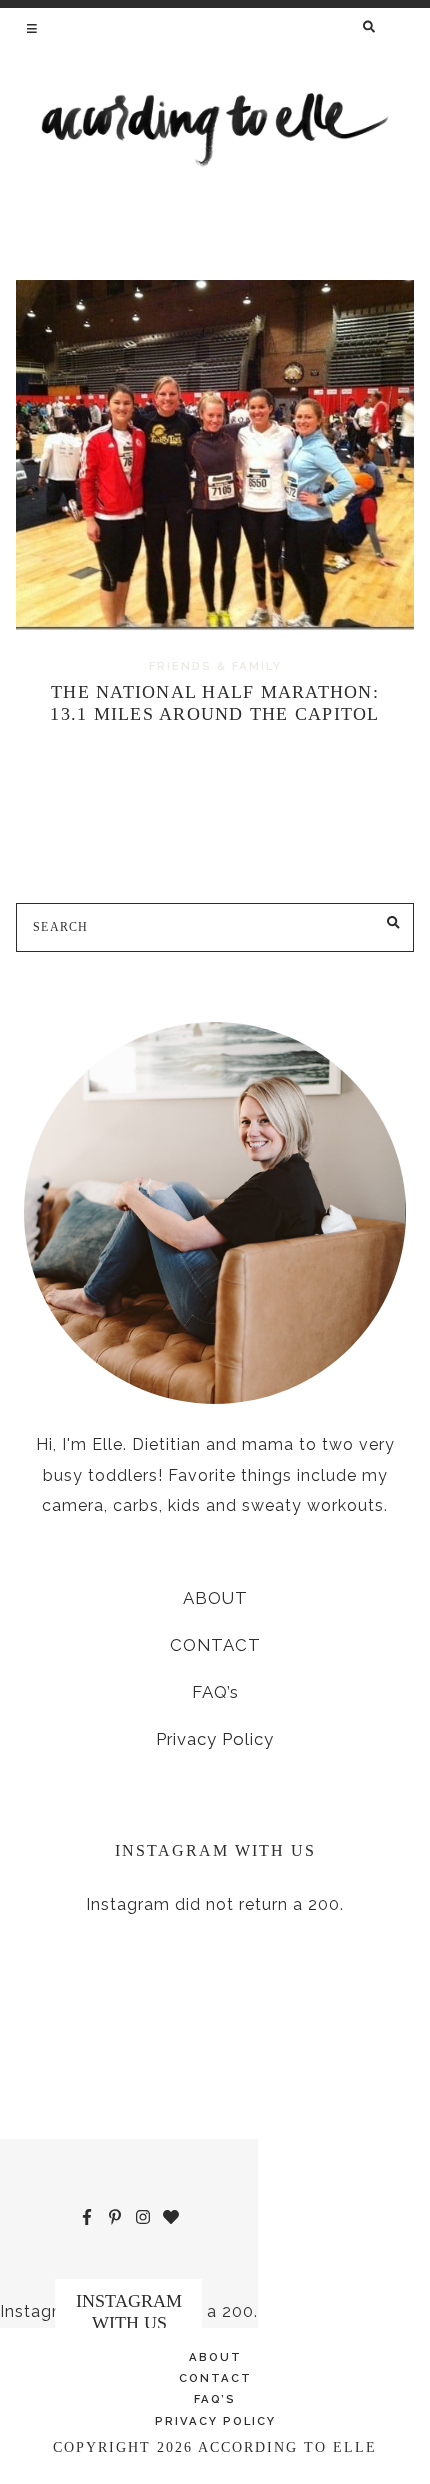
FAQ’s (215, 1692)
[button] (33, 28)
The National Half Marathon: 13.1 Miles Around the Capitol (214, 703)
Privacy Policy (215, 1739)
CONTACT (215, 1645)
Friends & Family (215, 666)
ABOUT (215, 1598)
